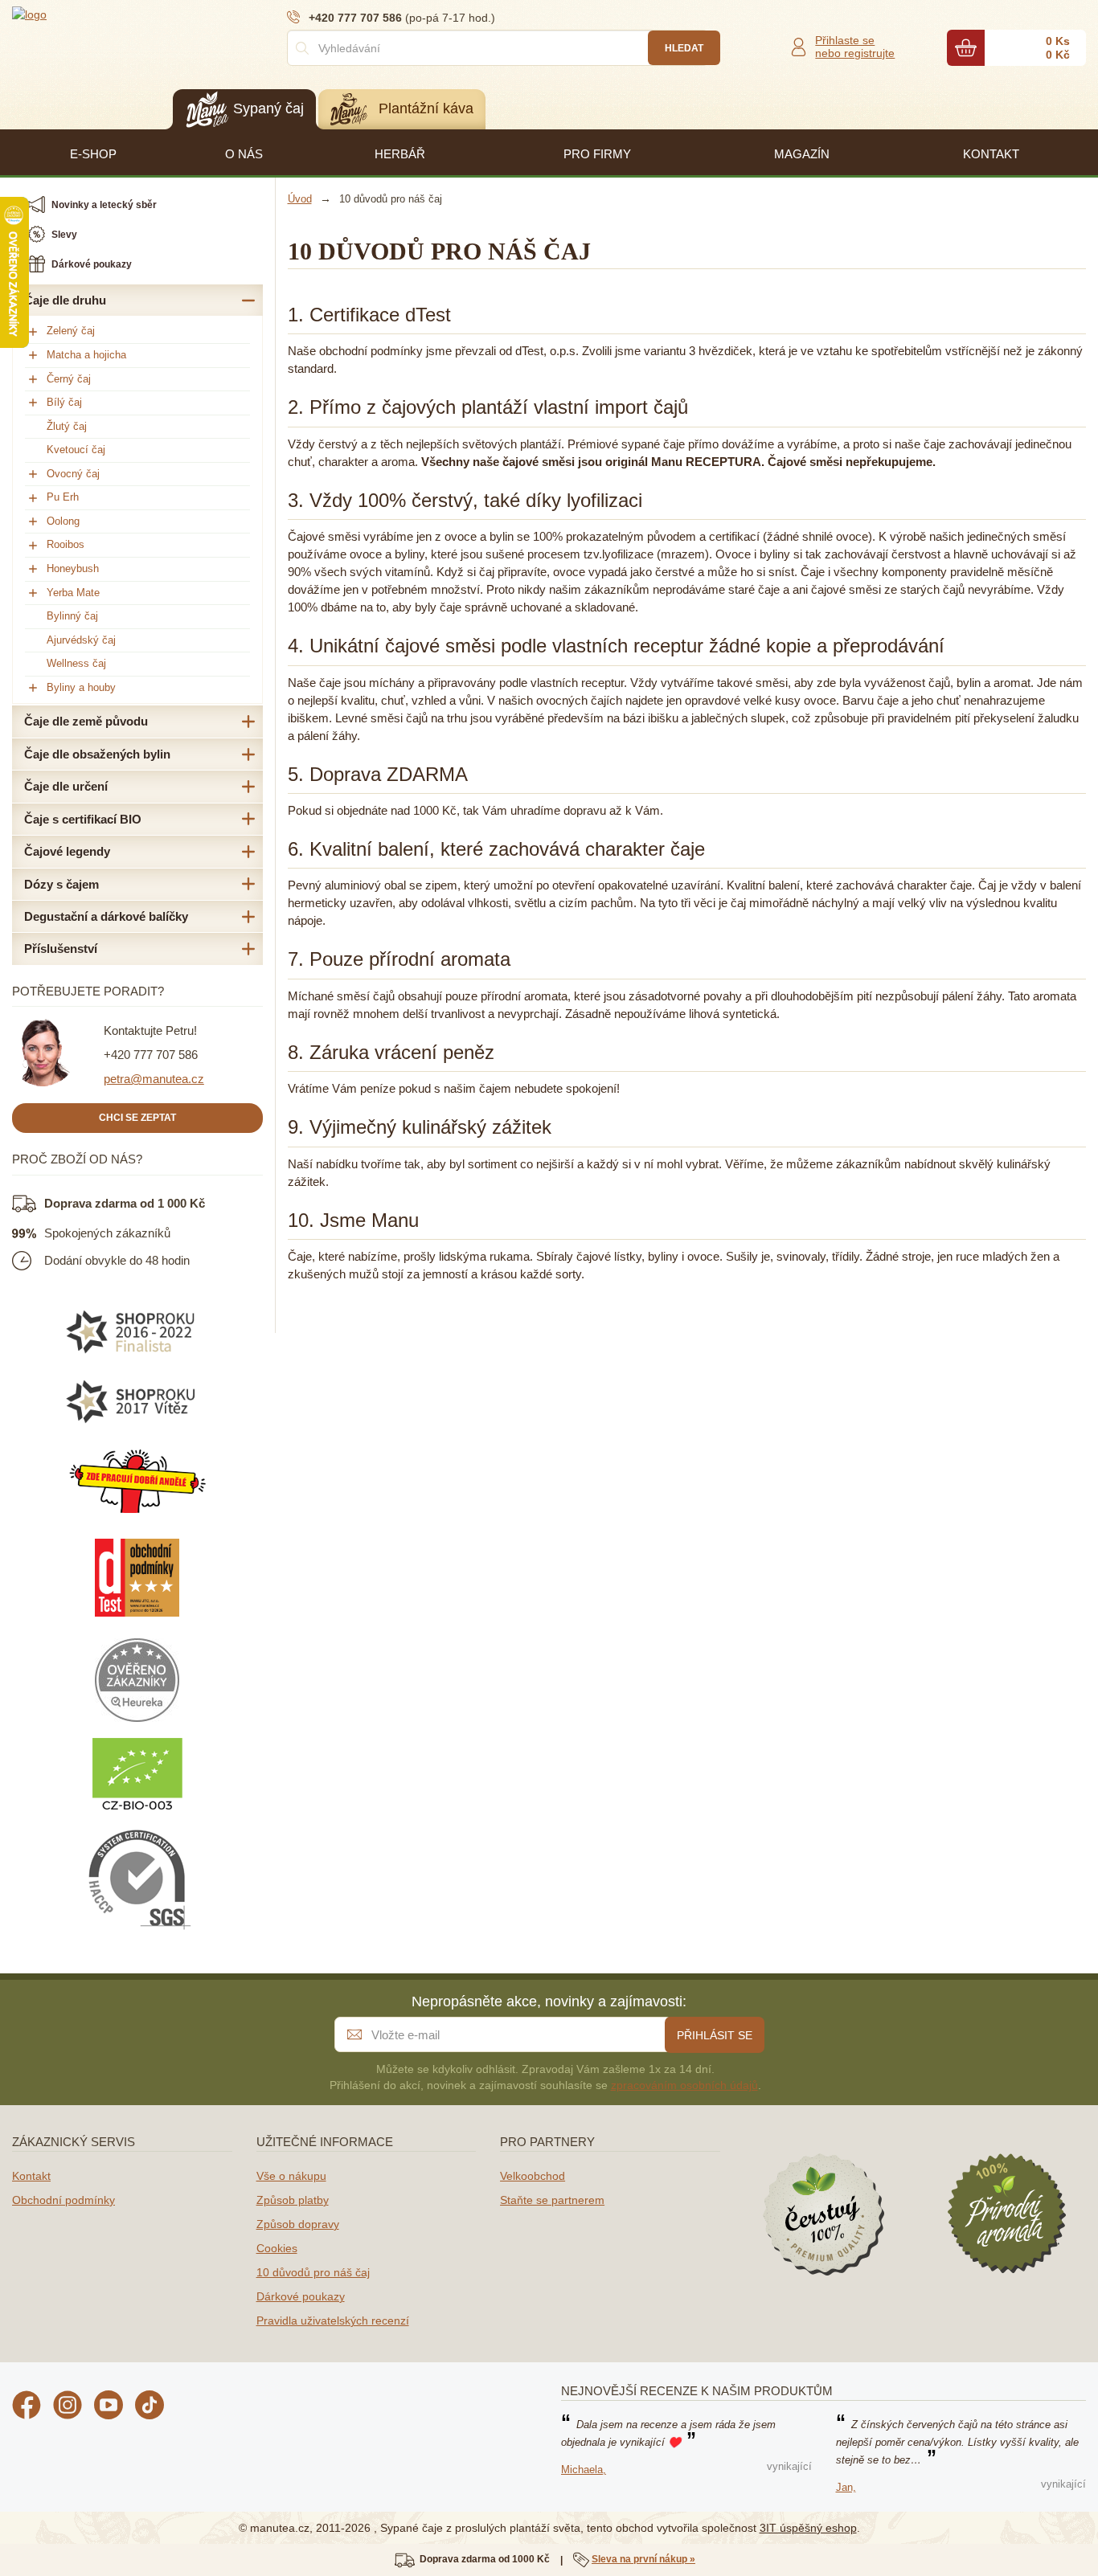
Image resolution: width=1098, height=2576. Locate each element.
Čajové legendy (67, 851)
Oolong (63, 521)
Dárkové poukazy (301, 2296)
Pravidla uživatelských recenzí (333, 2320)
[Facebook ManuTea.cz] (27, 2407)
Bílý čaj (64, 402)
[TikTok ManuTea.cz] (150, 2407)
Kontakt (31, 2176)
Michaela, (584, 2470)
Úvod (300, 199)
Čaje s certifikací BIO (83, 819)
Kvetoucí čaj (76, 450)
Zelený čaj (71, 331)
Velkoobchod (533, 2176)
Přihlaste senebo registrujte (855, 47)
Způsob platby (293, 2200)
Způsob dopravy (298, 2224)
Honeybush (73, 568)
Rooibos (66, 544)
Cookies (277, 2248)
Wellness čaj (76, 663)
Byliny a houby (81, 687)
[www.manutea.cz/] (109, 14)
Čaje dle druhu (65, 300)
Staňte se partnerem (552, 2200)
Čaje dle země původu (86, 721)
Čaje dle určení (66, 786)
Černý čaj (69, 379)
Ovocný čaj (73, 474)
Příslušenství (61, 949)
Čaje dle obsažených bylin (97, 754)
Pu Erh (63, 497)
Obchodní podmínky (64, 2200)
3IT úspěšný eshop (808, 2528)
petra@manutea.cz (154, 1079)
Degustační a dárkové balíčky (106, 916)
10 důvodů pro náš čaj (313, 2272)
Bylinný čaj (72, 616)
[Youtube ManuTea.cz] (109, 2407)
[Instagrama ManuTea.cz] (68, 2407)
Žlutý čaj (67, 426)
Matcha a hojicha (86, 355)
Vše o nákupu (291, 2176)
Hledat (684, 48)
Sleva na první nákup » (643, 2559)
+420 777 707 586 (151, 1055)
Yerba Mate (73, 593)
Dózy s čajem (61, 884)
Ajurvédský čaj (81, 640)
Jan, (846, 2487)
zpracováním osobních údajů (684, 2085)
